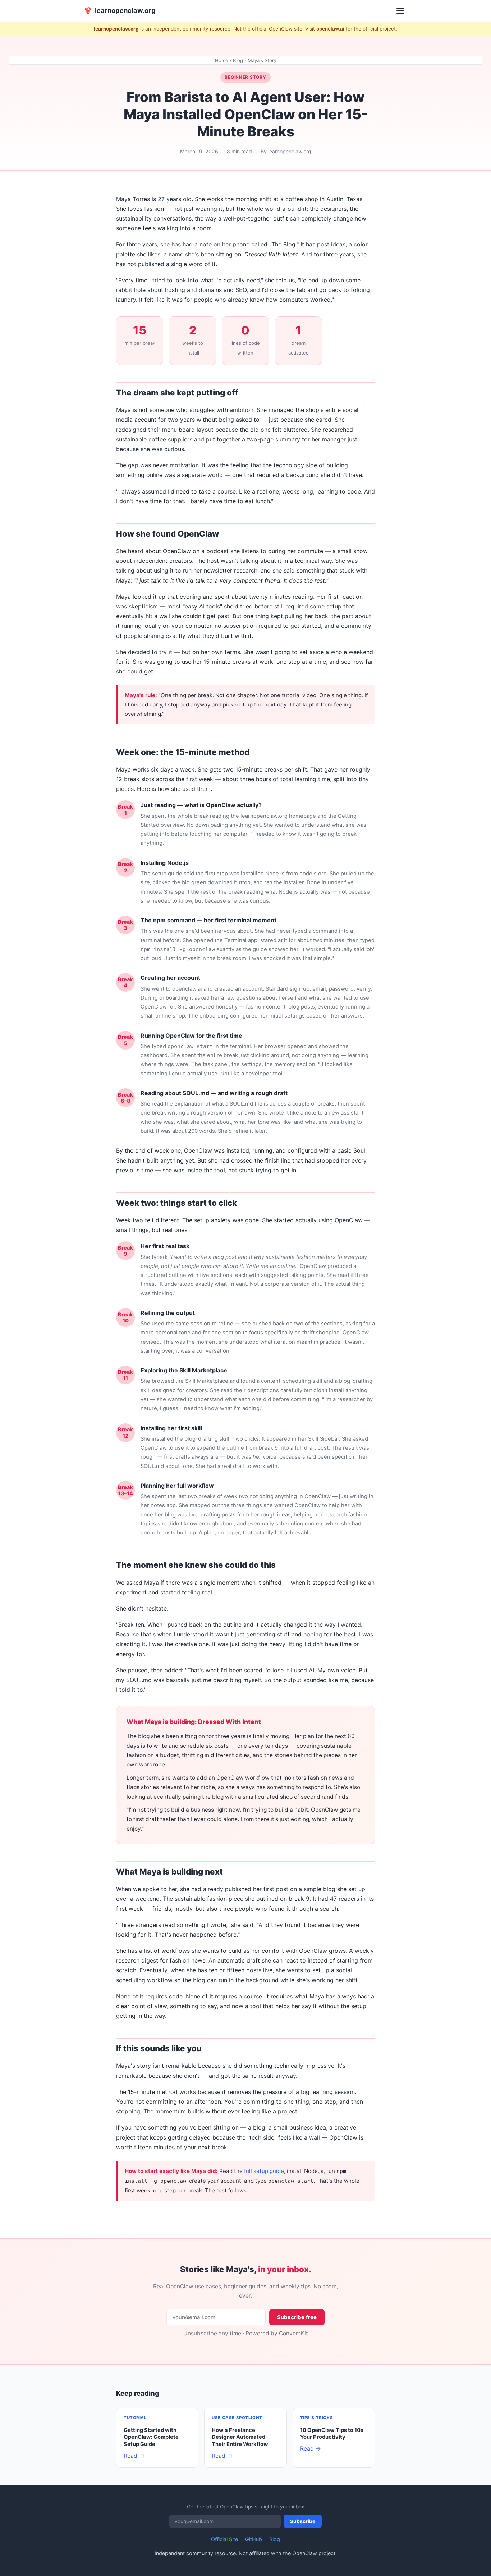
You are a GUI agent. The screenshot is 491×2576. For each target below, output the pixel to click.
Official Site (224, 2539)
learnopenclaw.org (120, 10)
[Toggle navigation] (400, 11)
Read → (134, 2456)
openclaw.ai (330, 29)
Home (222, 60)
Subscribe (303, 2521)
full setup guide (264, 2171)
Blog (238, 60)
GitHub (254, 2539)
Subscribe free (297, 2317)
